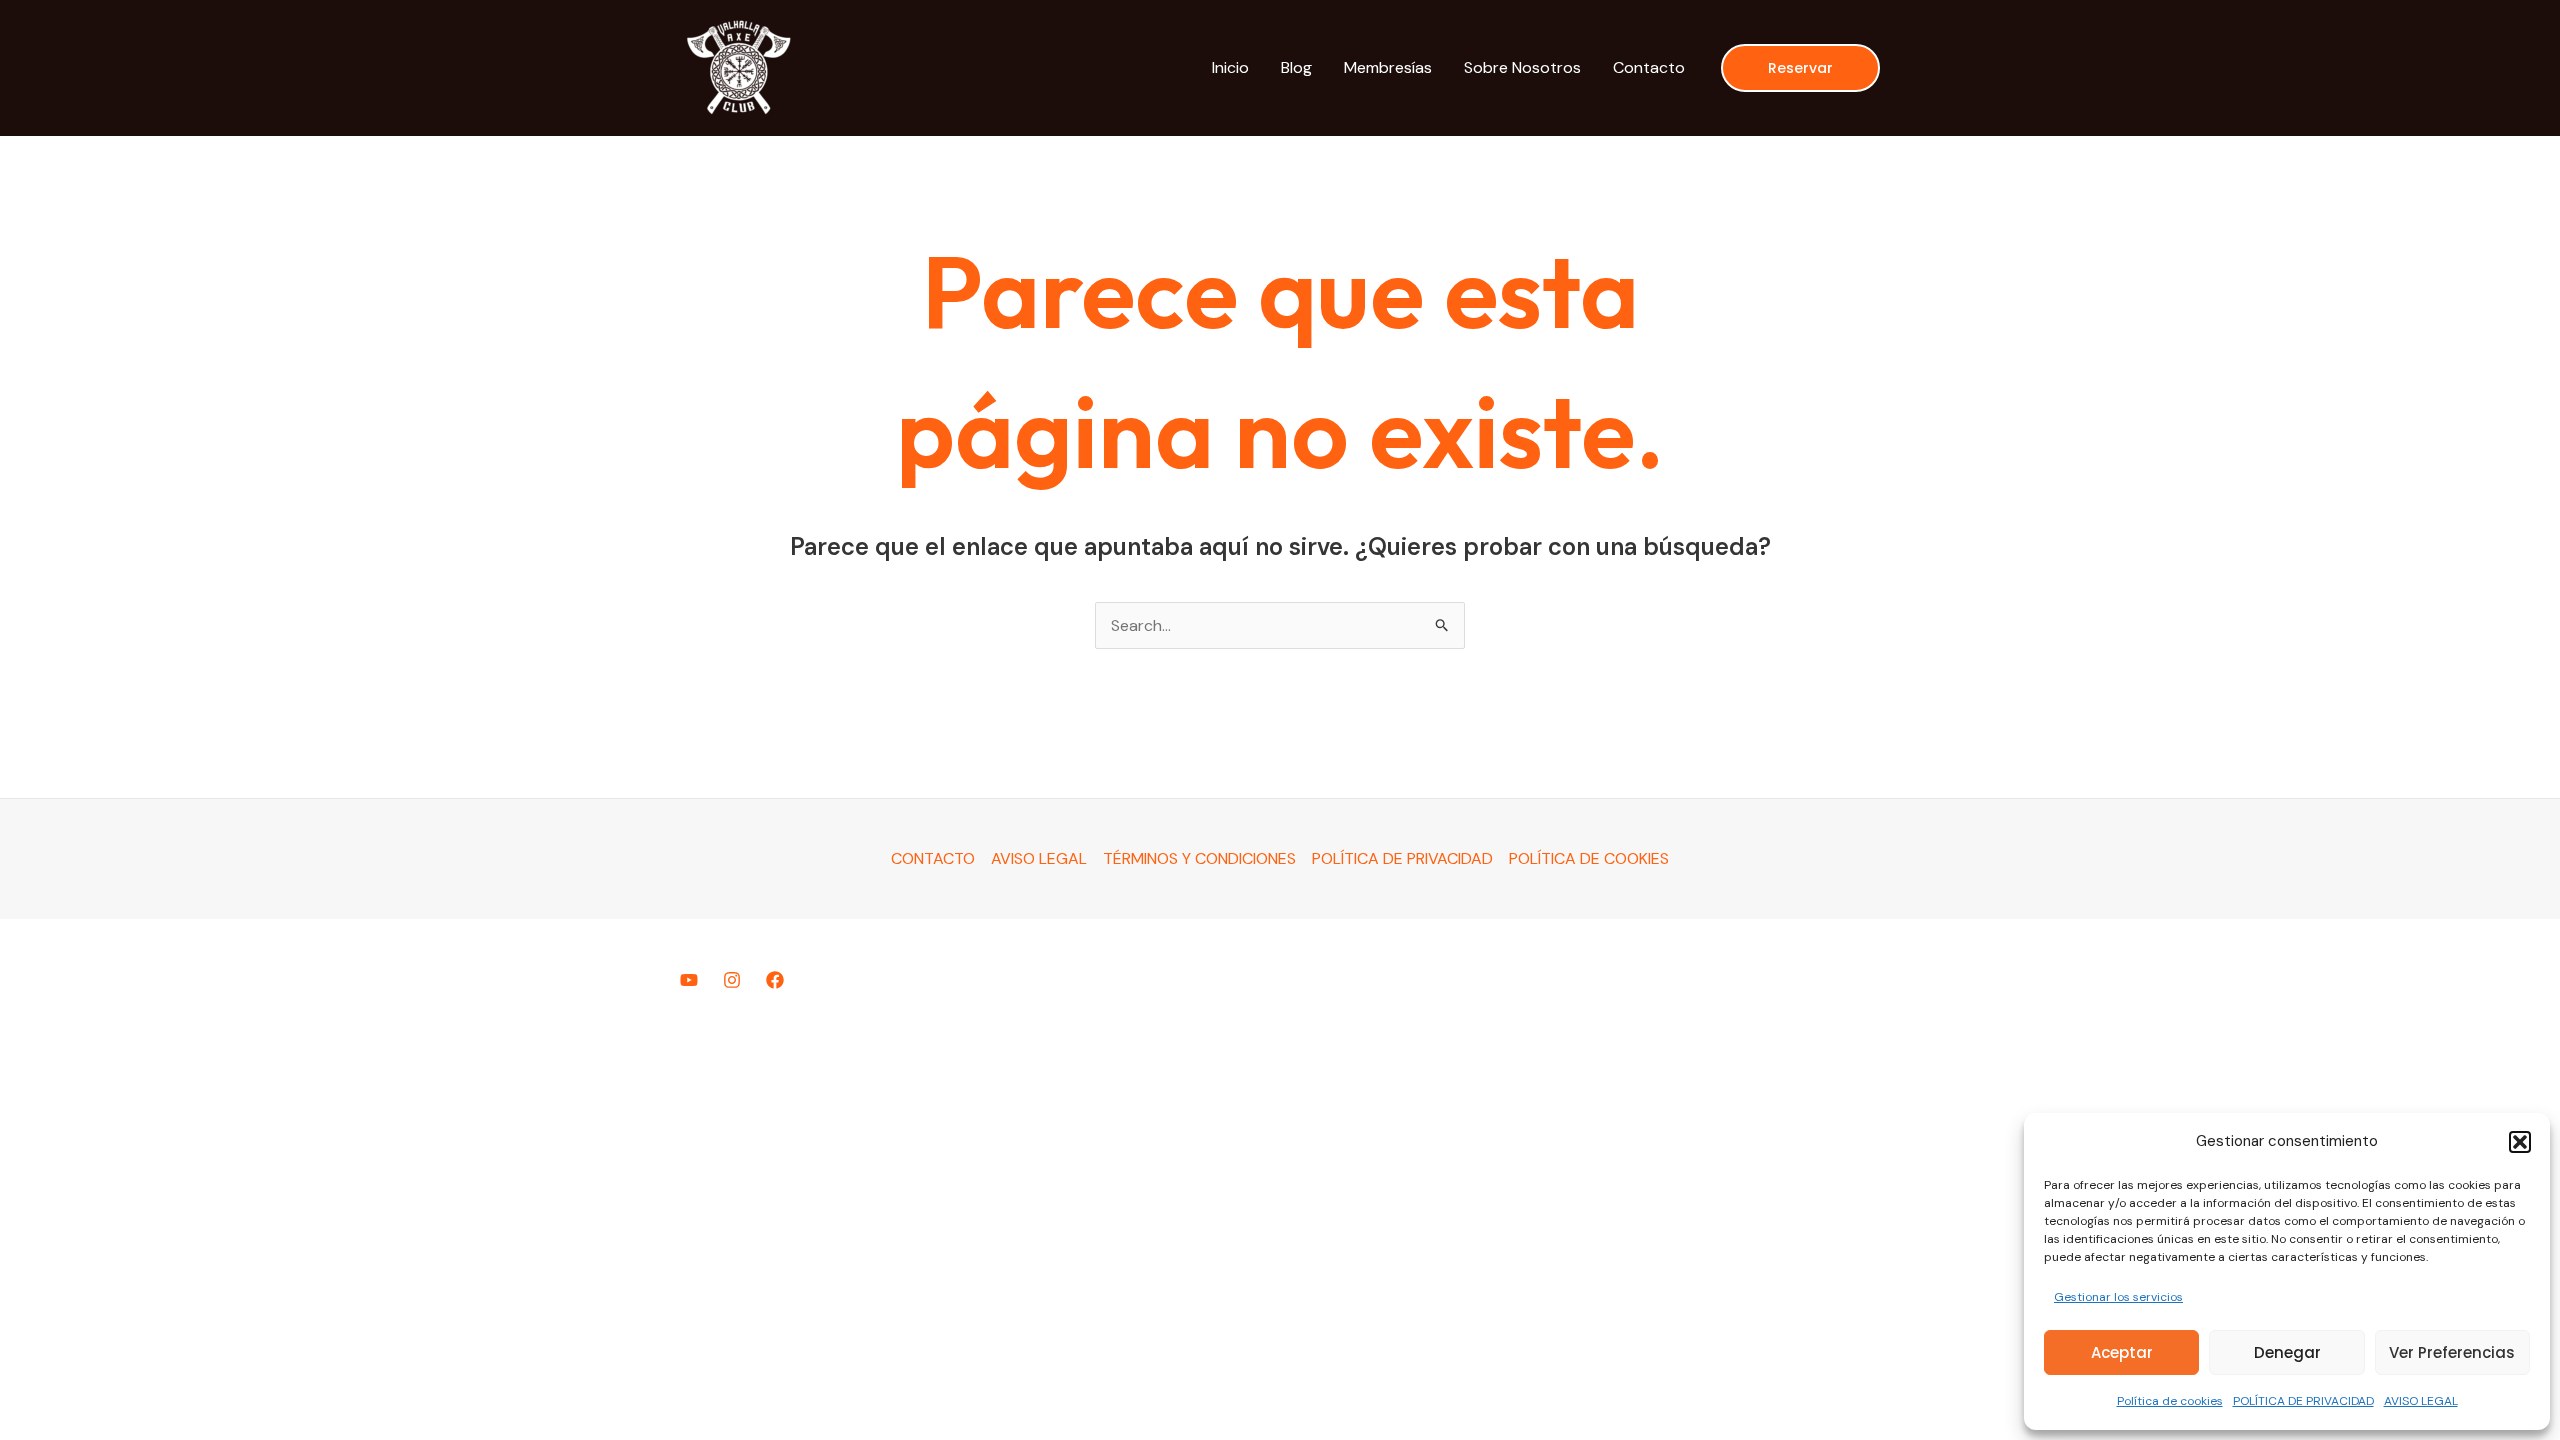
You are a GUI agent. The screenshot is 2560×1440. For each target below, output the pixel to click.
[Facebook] (775, 980)
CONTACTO (933, 858)
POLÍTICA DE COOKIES (1589, 858)
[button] (2520, 1142)
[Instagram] (732, 980)
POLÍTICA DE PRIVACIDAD (2303, 1401)
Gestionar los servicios (2118, 1297)
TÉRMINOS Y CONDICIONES (1199, 858)
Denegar (2287, 1352)
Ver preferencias (2452, 1352)
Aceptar (2122, 1352)
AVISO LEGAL (2421, 1401)
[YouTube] (689, 980)
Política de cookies (2170, 1401)
